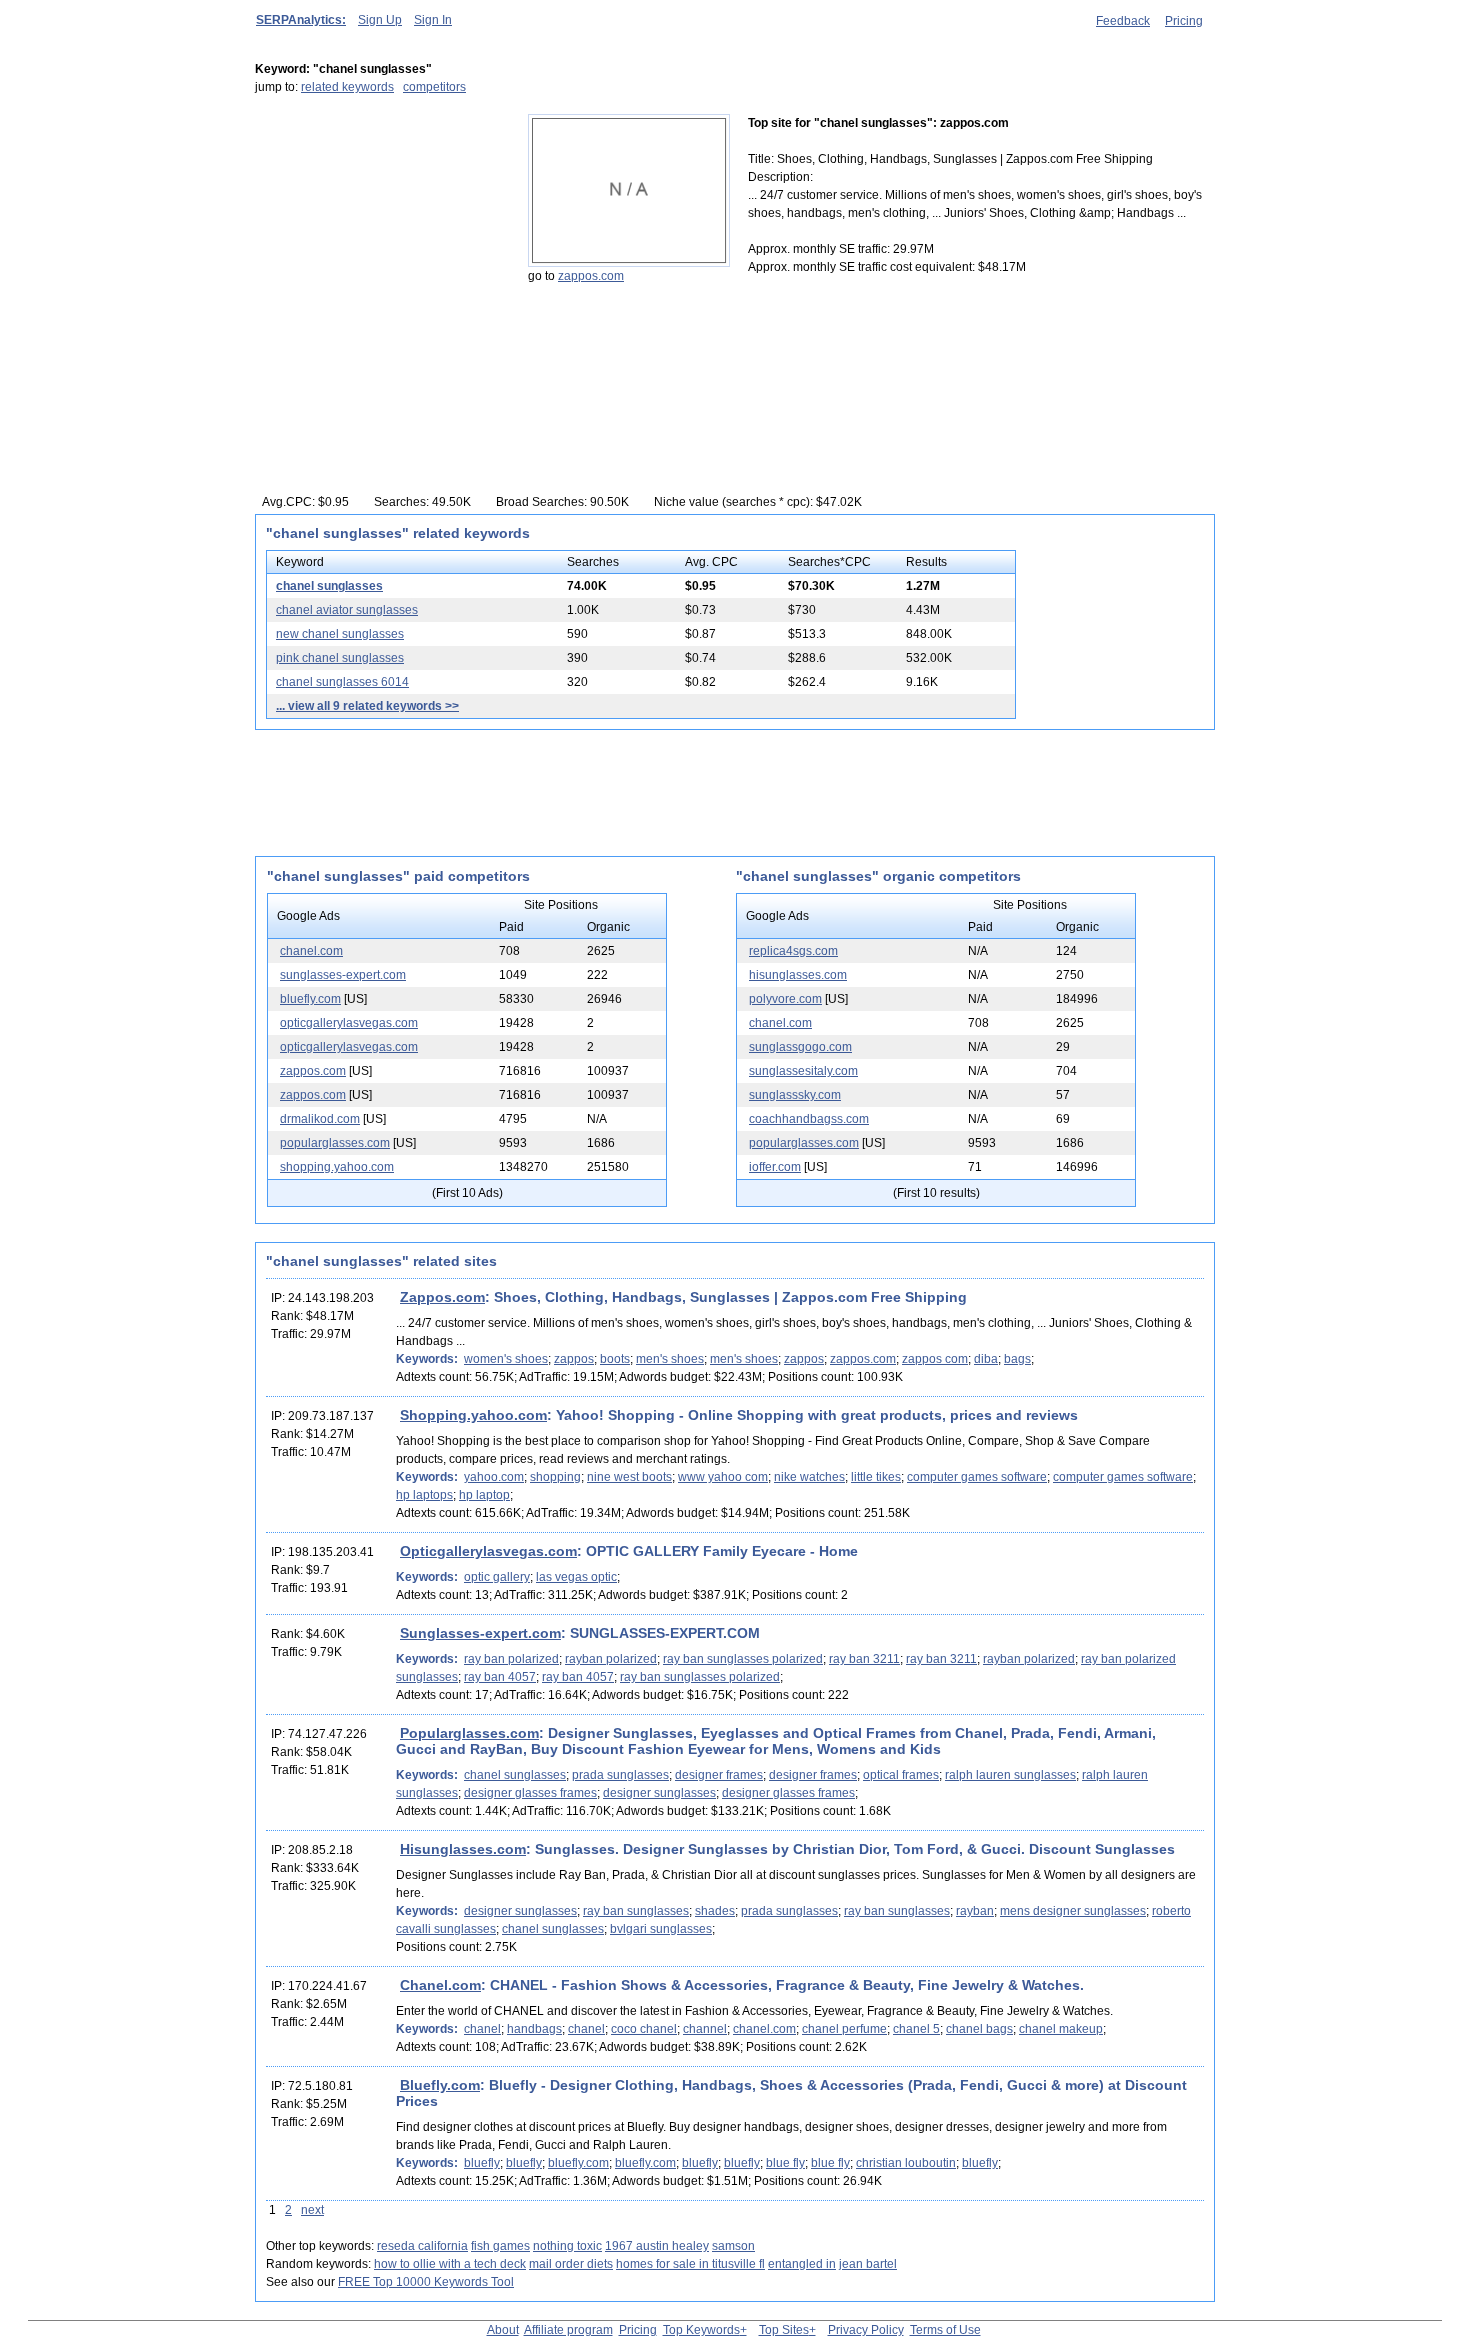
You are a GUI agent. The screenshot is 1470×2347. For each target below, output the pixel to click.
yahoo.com (494, 1477)
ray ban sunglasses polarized (743, 1659)
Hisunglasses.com (463, 1849)
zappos (574, 1359)
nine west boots (629, 1477)
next (312, 2210)
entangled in (802, 2264)
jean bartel (868, 2264)
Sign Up (380, 20)
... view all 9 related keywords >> (367, 706)
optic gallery (497, 1577)
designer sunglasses (659, 1793)
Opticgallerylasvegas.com (488, 1551)
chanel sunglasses (329, 586)
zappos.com (591, 276)
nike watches (809, 1477)
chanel (482, 2029)
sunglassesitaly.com (803, 1071)
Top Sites (784, 2330)
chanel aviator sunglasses (347, 610)
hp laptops (424, 1495)
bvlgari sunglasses (661, 1929)
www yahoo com (723, 1477)
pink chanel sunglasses (340, 658)
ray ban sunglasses (636, 1911)
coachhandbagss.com (809, 1119)
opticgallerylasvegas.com (349, 1023)
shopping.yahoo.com (337, 1167)
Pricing (1184, 21)
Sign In (433, 20)
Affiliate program (568, 2330)
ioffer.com (775, 1167)
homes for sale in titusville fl (690, 2264)
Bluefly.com (440, 2085)
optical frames (901, 1775)
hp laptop (484, 1495)
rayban (975, 1911)
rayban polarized (611, 1659)
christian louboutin (906, 2163)
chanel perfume (844, 2029)
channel (705, 2029)
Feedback (1123, 21)
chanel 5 (916, 2029)
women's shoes (506, 1359)
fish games (500, 2246)
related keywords (347, 87)
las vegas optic (576, 1577)
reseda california (422, 2246)
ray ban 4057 (500, 1677)
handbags (534, 2029)
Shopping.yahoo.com (473, 1415)
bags (1017, 1359)
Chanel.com (440, 1985)
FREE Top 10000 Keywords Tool (426, 2282)
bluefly (482, 2163)
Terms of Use (945, 2330)
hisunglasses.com (798, 975)
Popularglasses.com (469, 1733)
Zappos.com (442, 1297)
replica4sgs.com (793, 951)
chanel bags (979, 2029)
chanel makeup (1061, 2029)
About (503, 2330)
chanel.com (311, 951)
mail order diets (571, 2264)
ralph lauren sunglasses (1010, 1775)
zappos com (935, 1359)
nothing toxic (567, 2246)
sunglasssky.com (795, 1095)
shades (715, 1911)
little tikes (876, 1477)
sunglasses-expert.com (343, 975)
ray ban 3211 (864, 1659)
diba (986, 1359)
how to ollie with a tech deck (450, 2264)
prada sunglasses (620, 1775)
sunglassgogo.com (800, 1047)
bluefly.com (310, 999)
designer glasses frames (530, 1793)
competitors (434, 87)
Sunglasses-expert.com (480, 1633)
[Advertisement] (380, 239)
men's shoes (670, 1359)
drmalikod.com (320, 1119)
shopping (555, 1477)
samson (733, 2246)
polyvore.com (785, 999)
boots (615, 1359)
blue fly (785, 2163)
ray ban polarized (511, 1659)
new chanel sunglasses (340, 634)
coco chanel (644, 2029)
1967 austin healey (657, 2246)
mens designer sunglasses (1073, 1911)
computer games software (977, 1477)
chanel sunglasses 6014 (342, 682)
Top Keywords (701, 2330)
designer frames (719, 1775)
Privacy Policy (866, 2330)
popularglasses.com (335, 1143)
